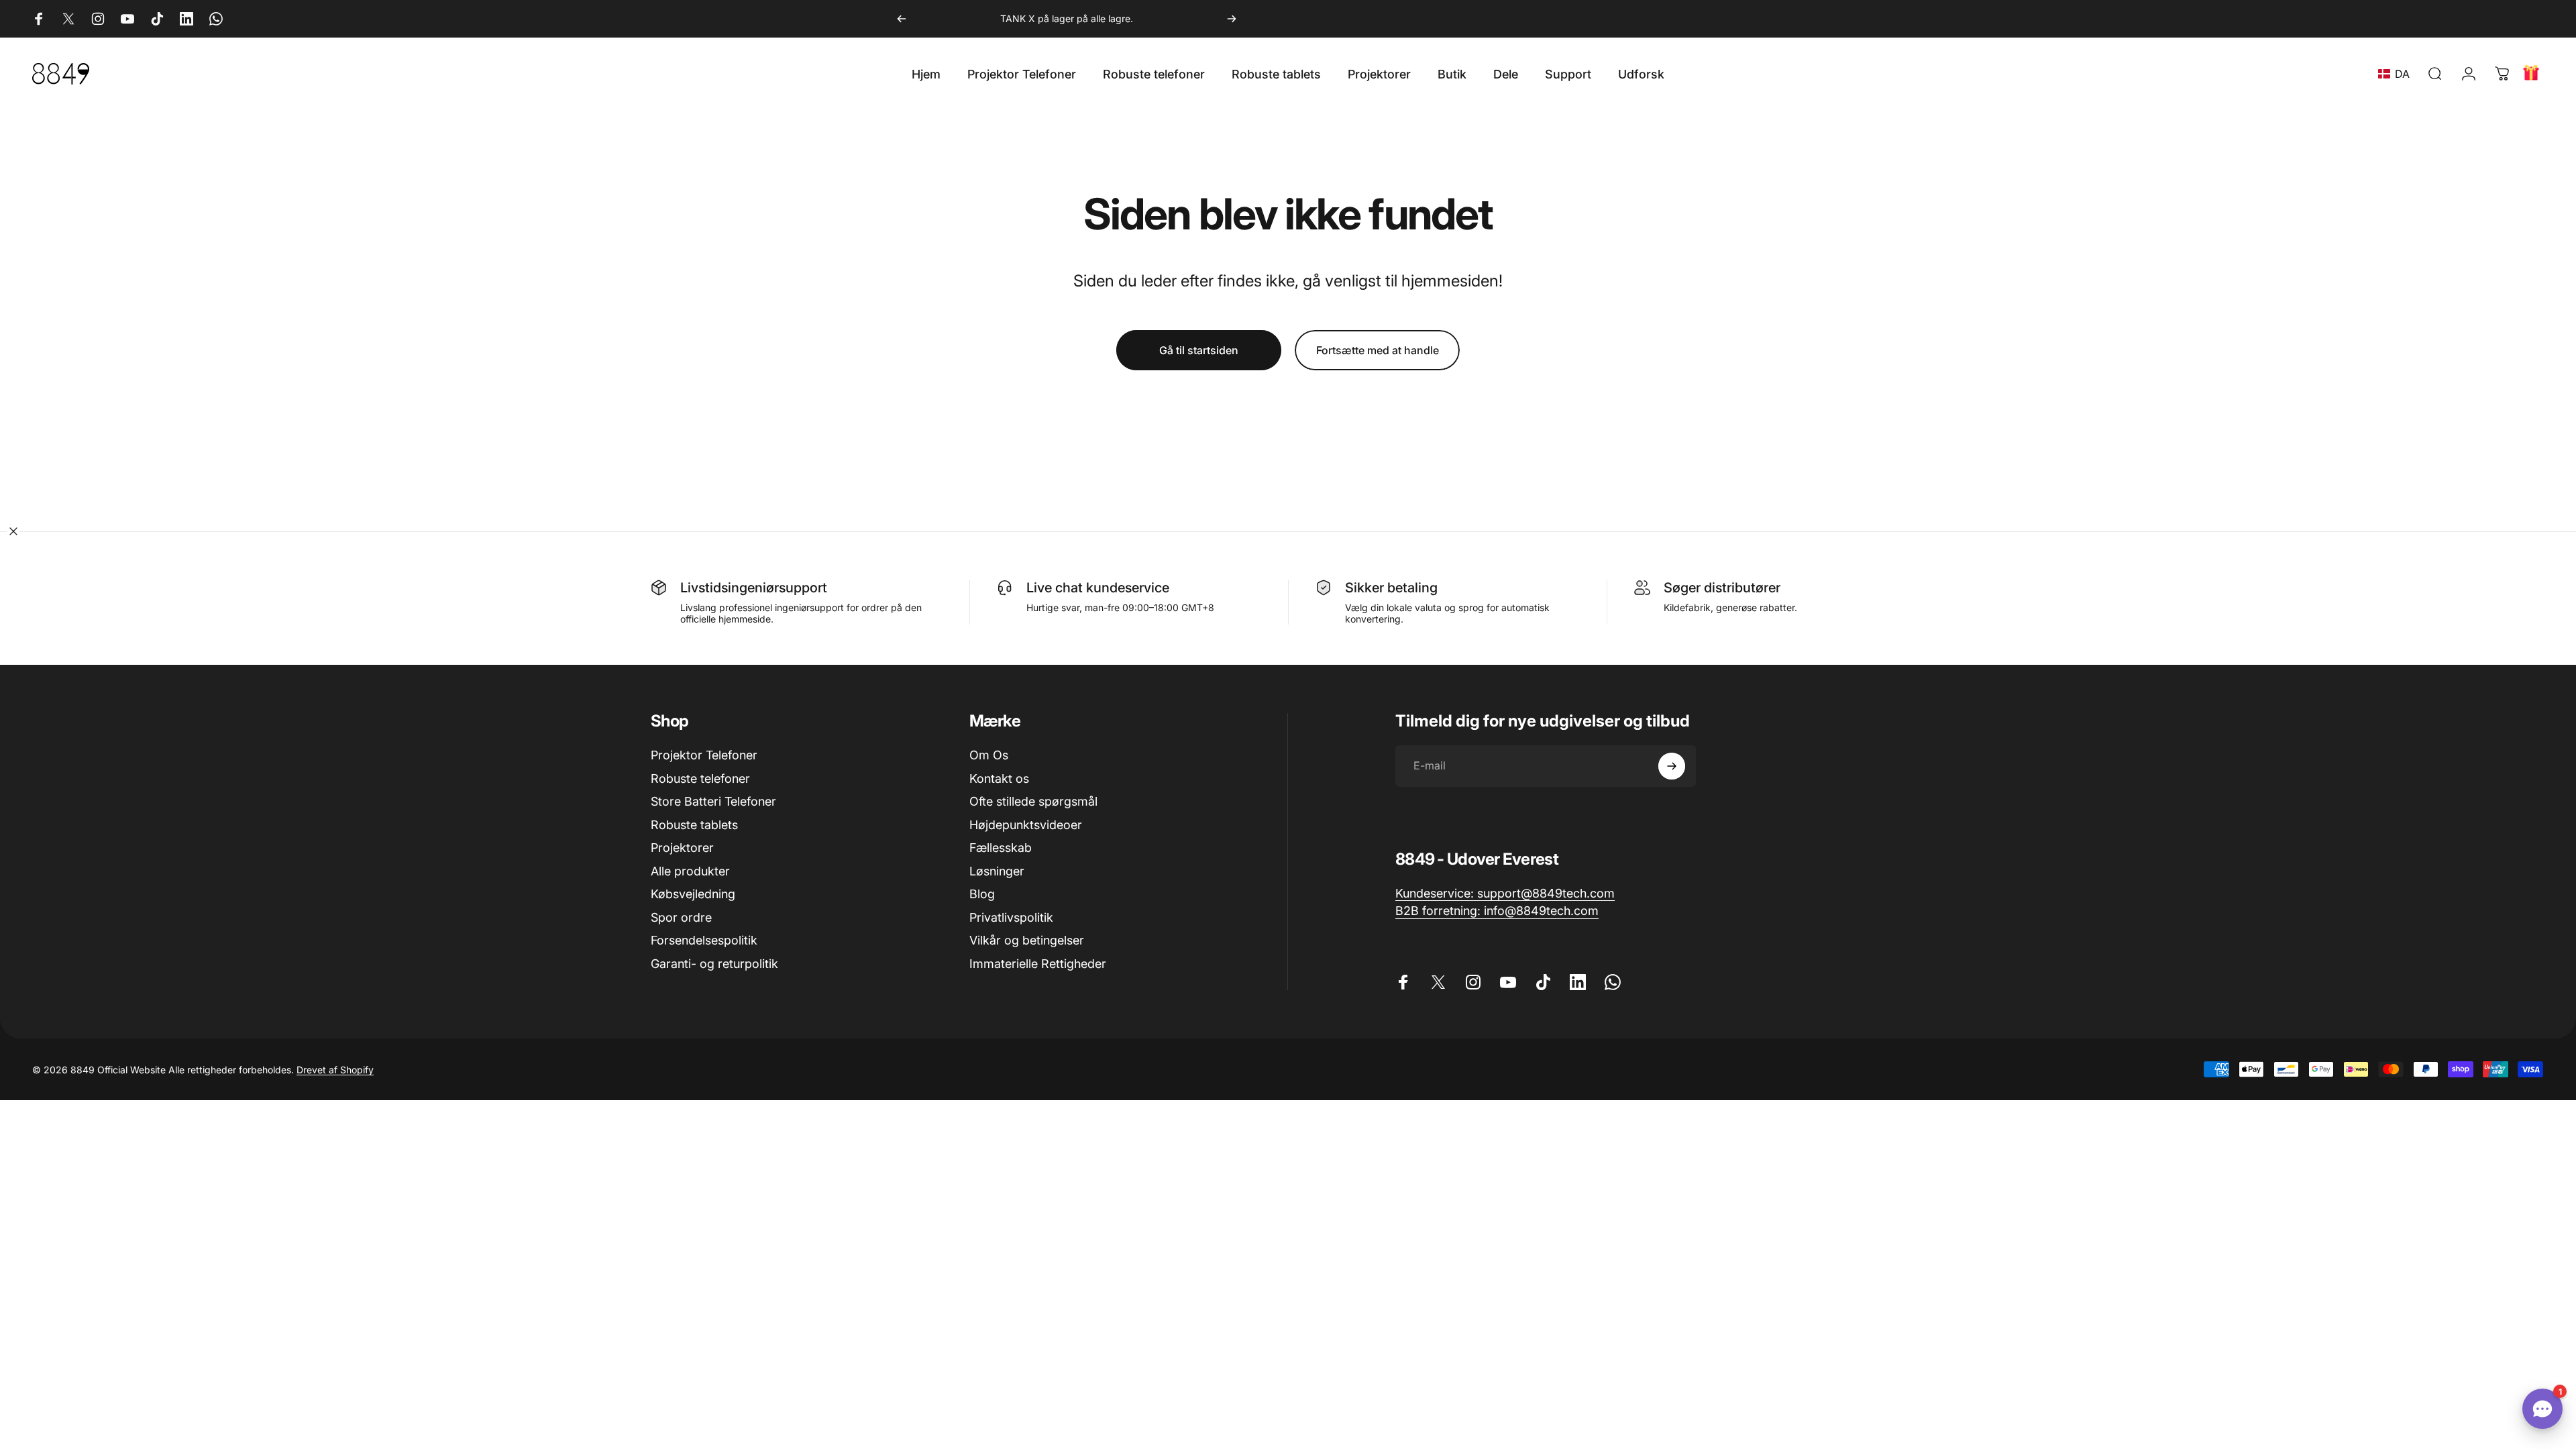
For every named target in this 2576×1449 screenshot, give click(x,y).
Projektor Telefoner (704, 755)
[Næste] (1232, 19)
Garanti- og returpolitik (714, 964)
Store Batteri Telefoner (713, 801)
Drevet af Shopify (335, 1070)
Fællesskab (1001, 848)
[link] (1505, 894)
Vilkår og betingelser (1027, 940)
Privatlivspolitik (1011, 917)
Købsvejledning (693, 894)
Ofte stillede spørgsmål (1033, 801)
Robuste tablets (694, 825)
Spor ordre (681, 917)
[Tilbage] (902, 19)
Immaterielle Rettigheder (1038, 964)
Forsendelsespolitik (704, 940)
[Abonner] (1672, 766)
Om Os (989, 755)
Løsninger (997, 871)
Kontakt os (999, 779)
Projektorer (682, 848)
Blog (982, 894)
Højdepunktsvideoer (1026, 825)
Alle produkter (690, 871)
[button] (2397, 74)
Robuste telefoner (700, 779)
